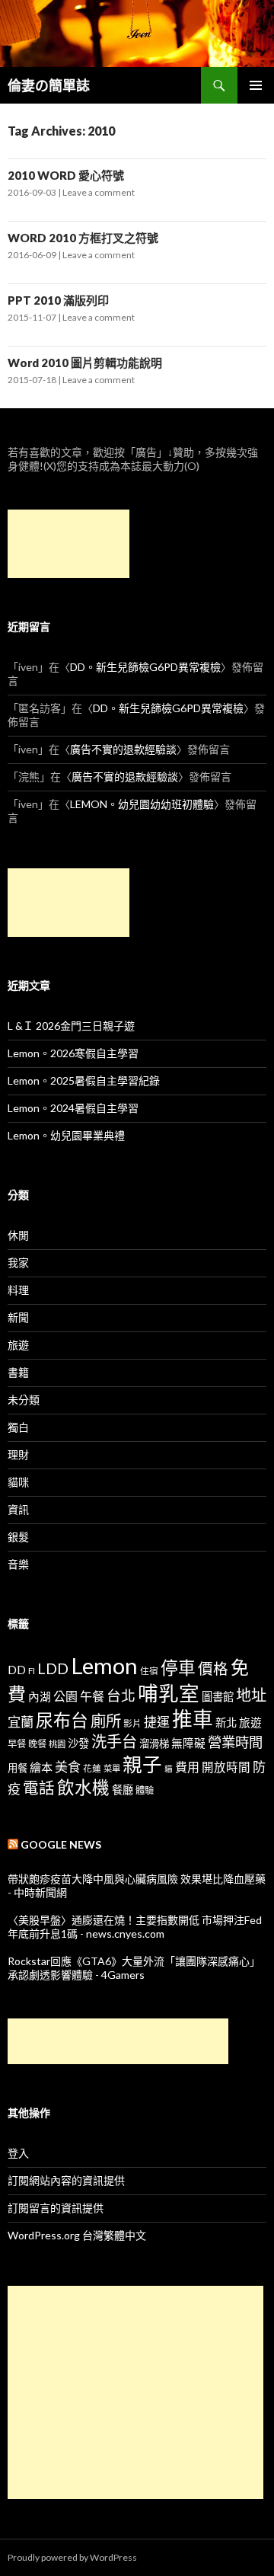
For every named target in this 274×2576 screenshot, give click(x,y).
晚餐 (37, 1744)
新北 (226, 1723)
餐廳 (123, 1790)
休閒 (18, 1235)
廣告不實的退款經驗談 (123, 749)
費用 (187, 1767)
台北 (121, 1695)
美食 (68, 1767)
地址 (251, 1695)
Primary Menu (256, 85)
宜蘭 (21, 1722)
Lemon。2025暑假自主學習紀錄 (84, 1080)
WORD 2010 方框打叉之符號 (83, 238)
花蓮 (92, 1768)
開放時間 (226, 1767)
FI (32, 1670)
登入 (18, 2153)
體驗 (145, 1790)
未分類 (24, 1400)
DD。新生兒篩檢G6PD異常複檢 (145, 667)
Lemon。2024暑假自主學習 (73, 1108)
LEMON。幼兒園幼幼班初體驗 (142, 804)
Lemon (104, 1665)
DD (17, 1670)
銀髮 (18, 1537)
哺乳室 (169, 1693)
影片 (132, 1723)
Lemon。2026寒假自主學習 (73, 1053)
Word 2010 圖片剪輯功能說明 (85, 363)
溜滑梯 (154, 1743)
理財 (18, 1454)
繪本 (41, 1767)
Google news (61, 1844)
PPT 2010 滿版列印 (58, 300)
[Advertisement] (68, 544)
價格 (213, 1668)
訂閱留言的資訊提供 (56, 2208)
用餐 (18, 1768)
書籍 (18, 1372)
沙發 (78, 1743)
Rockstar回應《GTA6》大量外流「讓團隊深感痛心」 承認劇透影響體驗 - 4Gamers (134, 1968)
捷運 (157, 1722)
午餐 (92, 1696)
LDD (53, 1668)
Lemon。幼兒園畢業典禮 (66, 1135)
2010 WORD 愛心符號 (66, 175)
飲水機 (83, 1787)
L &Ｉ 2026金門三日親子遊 (71, 1026)
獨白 (18, 1427)
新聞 (18, 1317)
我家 (18, 1262)
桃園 (57, 1744)
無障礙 (188, 1743)
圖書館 (218, 1697)
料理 (18, 1290)
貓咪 (18, 1482)
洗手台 (114, 1741)
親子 (142, 1764)
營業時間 (235, 1742)
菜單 (112, 1768)
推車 (193, 1719)
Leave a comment (99, 192)
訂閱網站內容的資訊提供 (66, 2180)
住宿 (149, 1670)
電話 (39, 1788)
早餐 (17, 1744)
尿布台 (62, 1720)
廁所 (106, 1721)
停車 (178, 1668)
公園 (65, 1696)
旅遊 (18, 1345)
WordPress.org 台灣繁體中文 (77, 2235)
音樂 (18, 1564)
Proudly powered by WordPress (72, 2557)
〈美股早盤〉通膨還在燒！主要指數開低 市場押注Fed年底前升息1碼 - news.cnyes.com (135, 1927)
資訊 (18, 1509)
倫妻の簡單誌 (49, 85)
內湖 (40, 1697)
